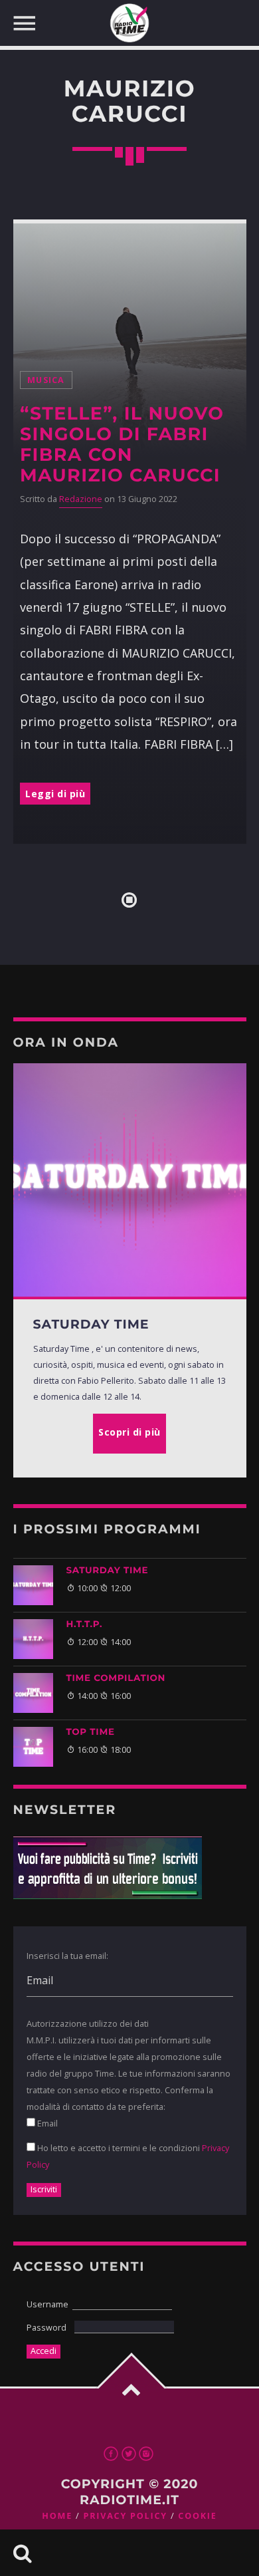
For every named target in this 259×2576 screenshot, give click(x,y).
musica (46, 380)
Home (57, 2516)
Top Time (91, 1732)
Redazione (81, 499)
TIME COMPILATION (116, 1678)
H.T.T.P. (85, 1624)
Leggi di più (55, 794)
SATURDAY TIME (108, 1571)
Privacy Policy (125, 2516)
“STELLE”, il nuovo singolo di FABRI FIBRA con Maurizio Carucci (122, 444)
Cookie (197, 2516)
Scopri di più (129, 1432)
